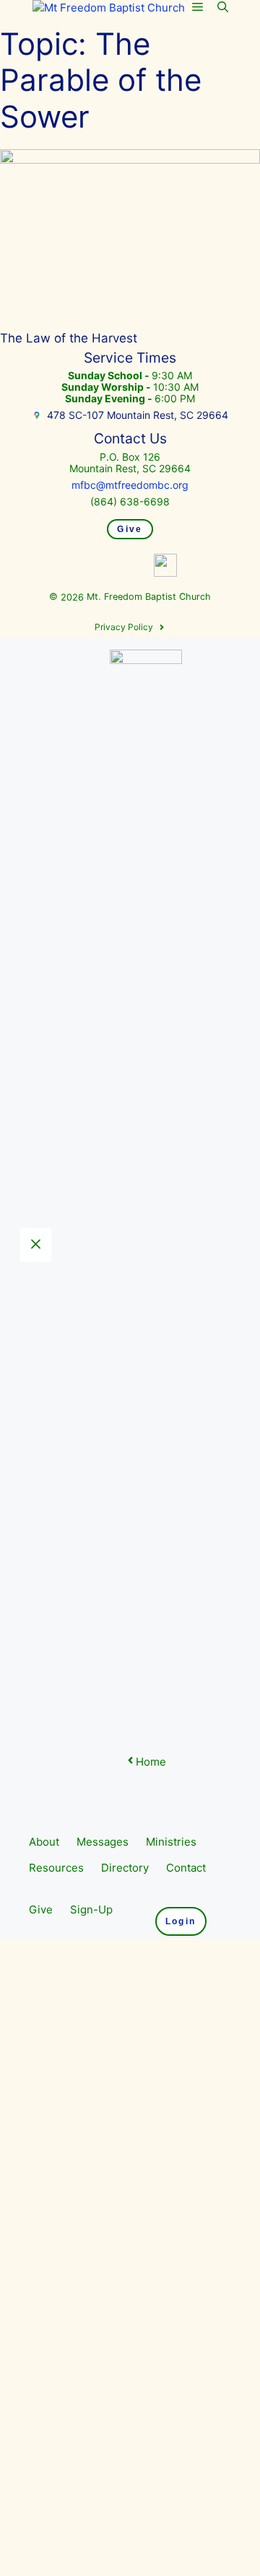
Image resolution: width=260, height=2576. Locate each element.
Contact (186, 1868)
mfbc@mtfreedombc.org (130, 485)
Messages (103, 1842)
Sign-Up (91, 1909)
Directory (125, 1868)
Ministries (171, 1842)
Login (181, 1921)
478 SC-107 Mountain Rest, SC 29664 (138, 415)
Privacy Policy (124, 627)
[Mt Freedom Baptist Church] (109, 8)
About (44, 1842)
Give (130, 529)
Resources (56, 1868)
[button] (223, 7)
